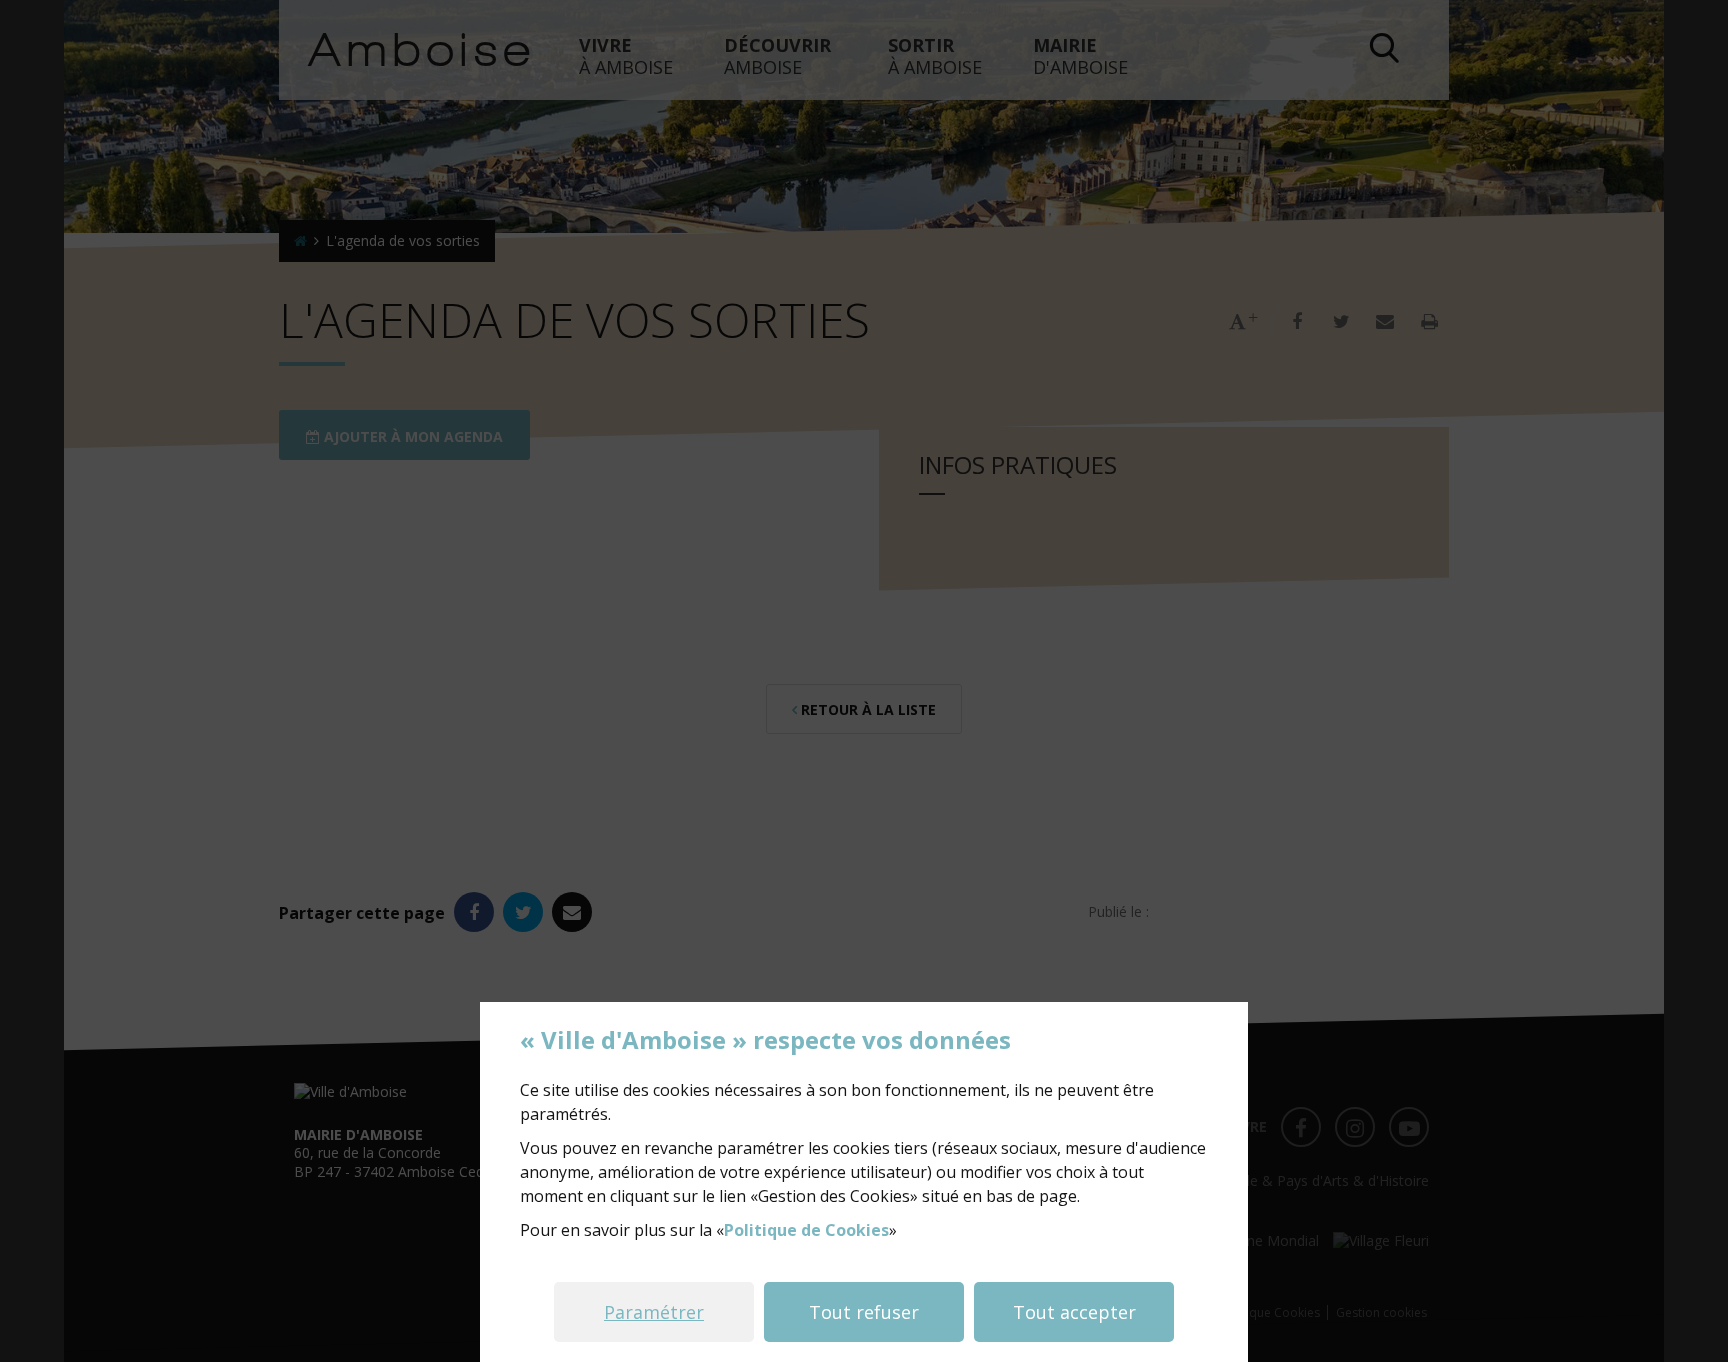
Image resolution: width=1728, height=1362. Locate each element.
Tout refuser (864, 1312)
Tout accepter (1074, 1312)
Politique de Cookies (806, 1230)
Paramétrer (654, 1312)
